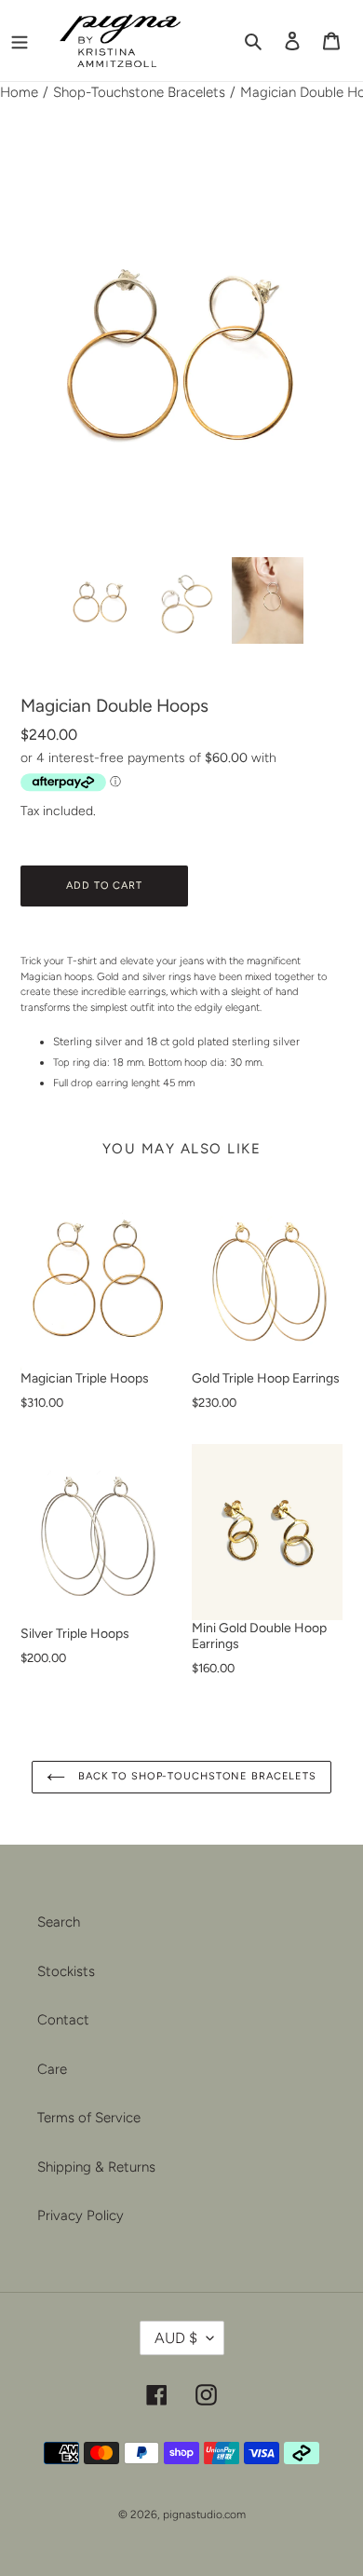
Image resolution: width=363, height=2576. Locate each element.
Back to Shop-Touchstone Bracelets (195, 1776)
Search (59, 1922)
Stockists (66, 1971)
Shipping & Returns (96, 2167)
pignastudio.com (204, 2515)
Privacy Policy (81, 2215)
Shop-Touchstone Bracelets (139, 92)
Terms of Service (89, 2118)
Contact (63, 2020)
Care (52, 2069)
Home (19, 92)
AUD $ (176, 2338)
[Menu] (20, 40)
